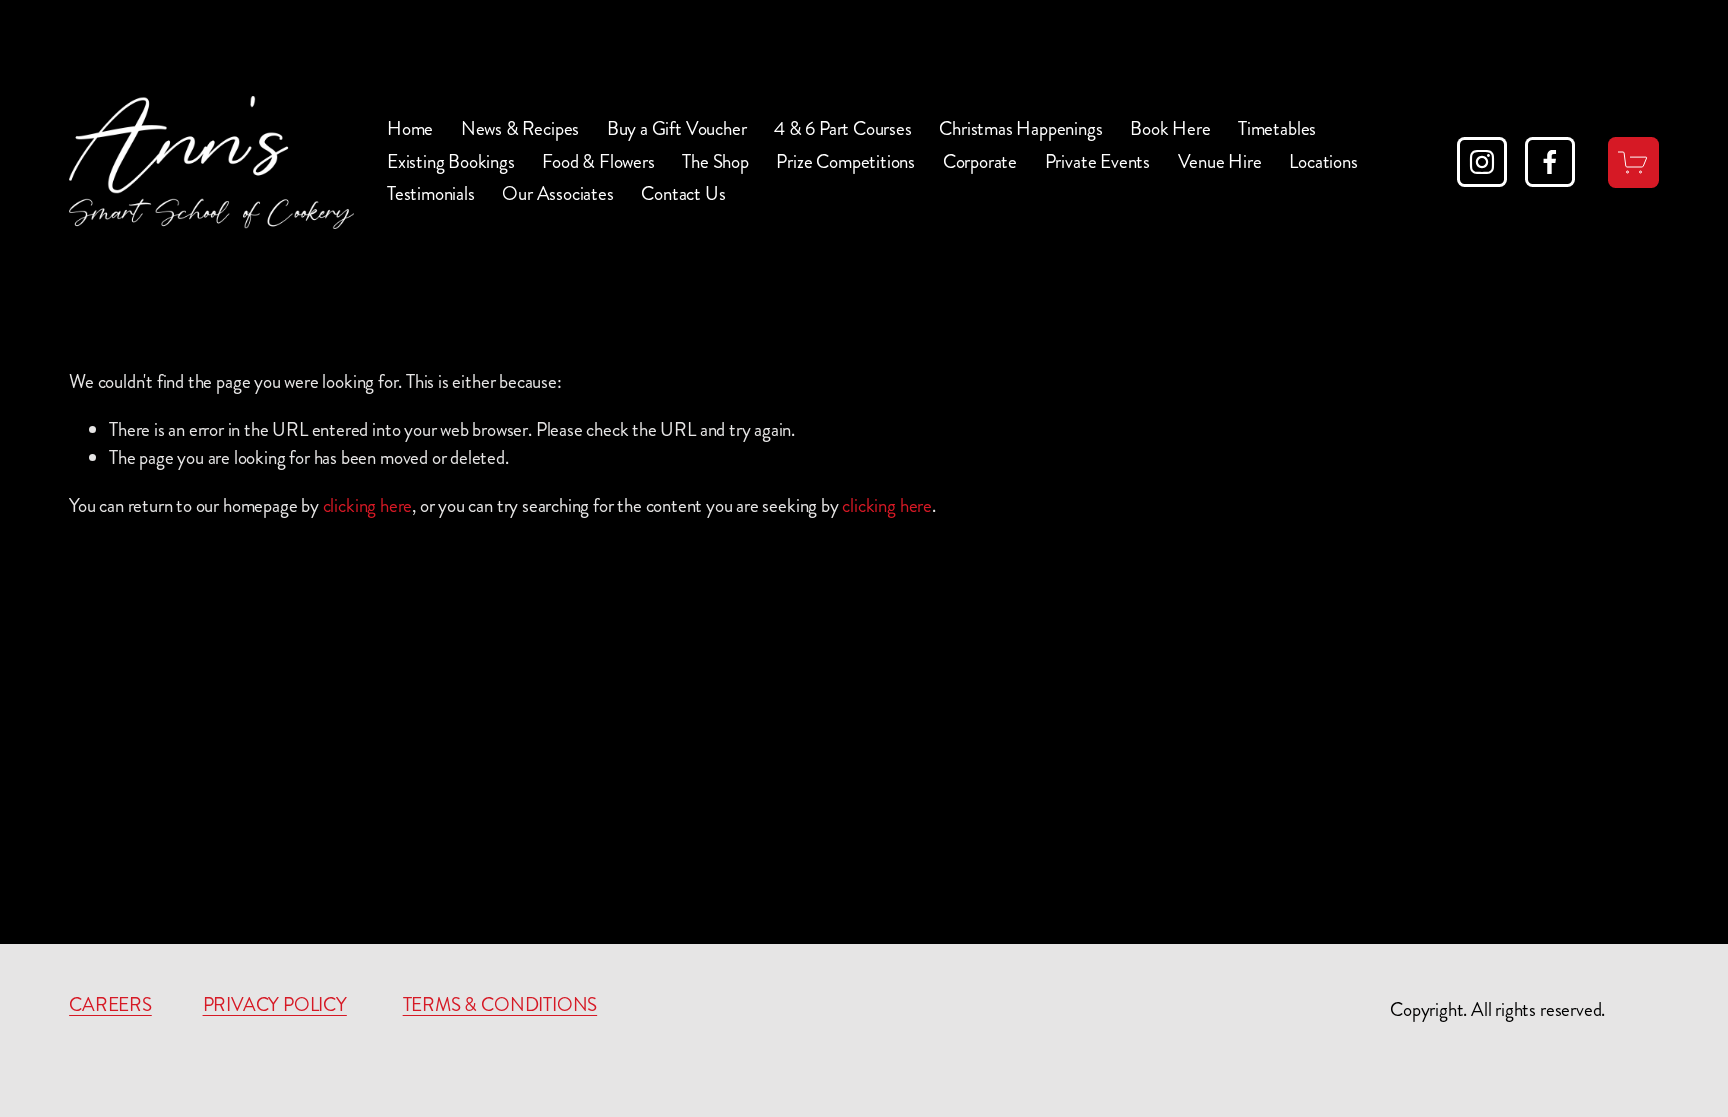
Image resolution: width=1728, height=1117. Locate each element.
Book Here (1170, 128)
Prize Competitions (845, 161)
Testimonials (431, 193)
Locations (1323, 161)
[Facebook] (1550, 162)
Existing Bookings (451, 161)
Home (410, 128)
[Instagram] (1482, 162)
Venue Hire (1220, 161)
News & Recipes (520, 128)
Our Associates (557, 193)
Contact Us (683, 193)
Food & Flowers (598, 161)
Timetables (1277, 128)
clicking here (368, 505)
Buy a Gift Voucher (677, 128)
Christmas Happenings (1020, 128)
